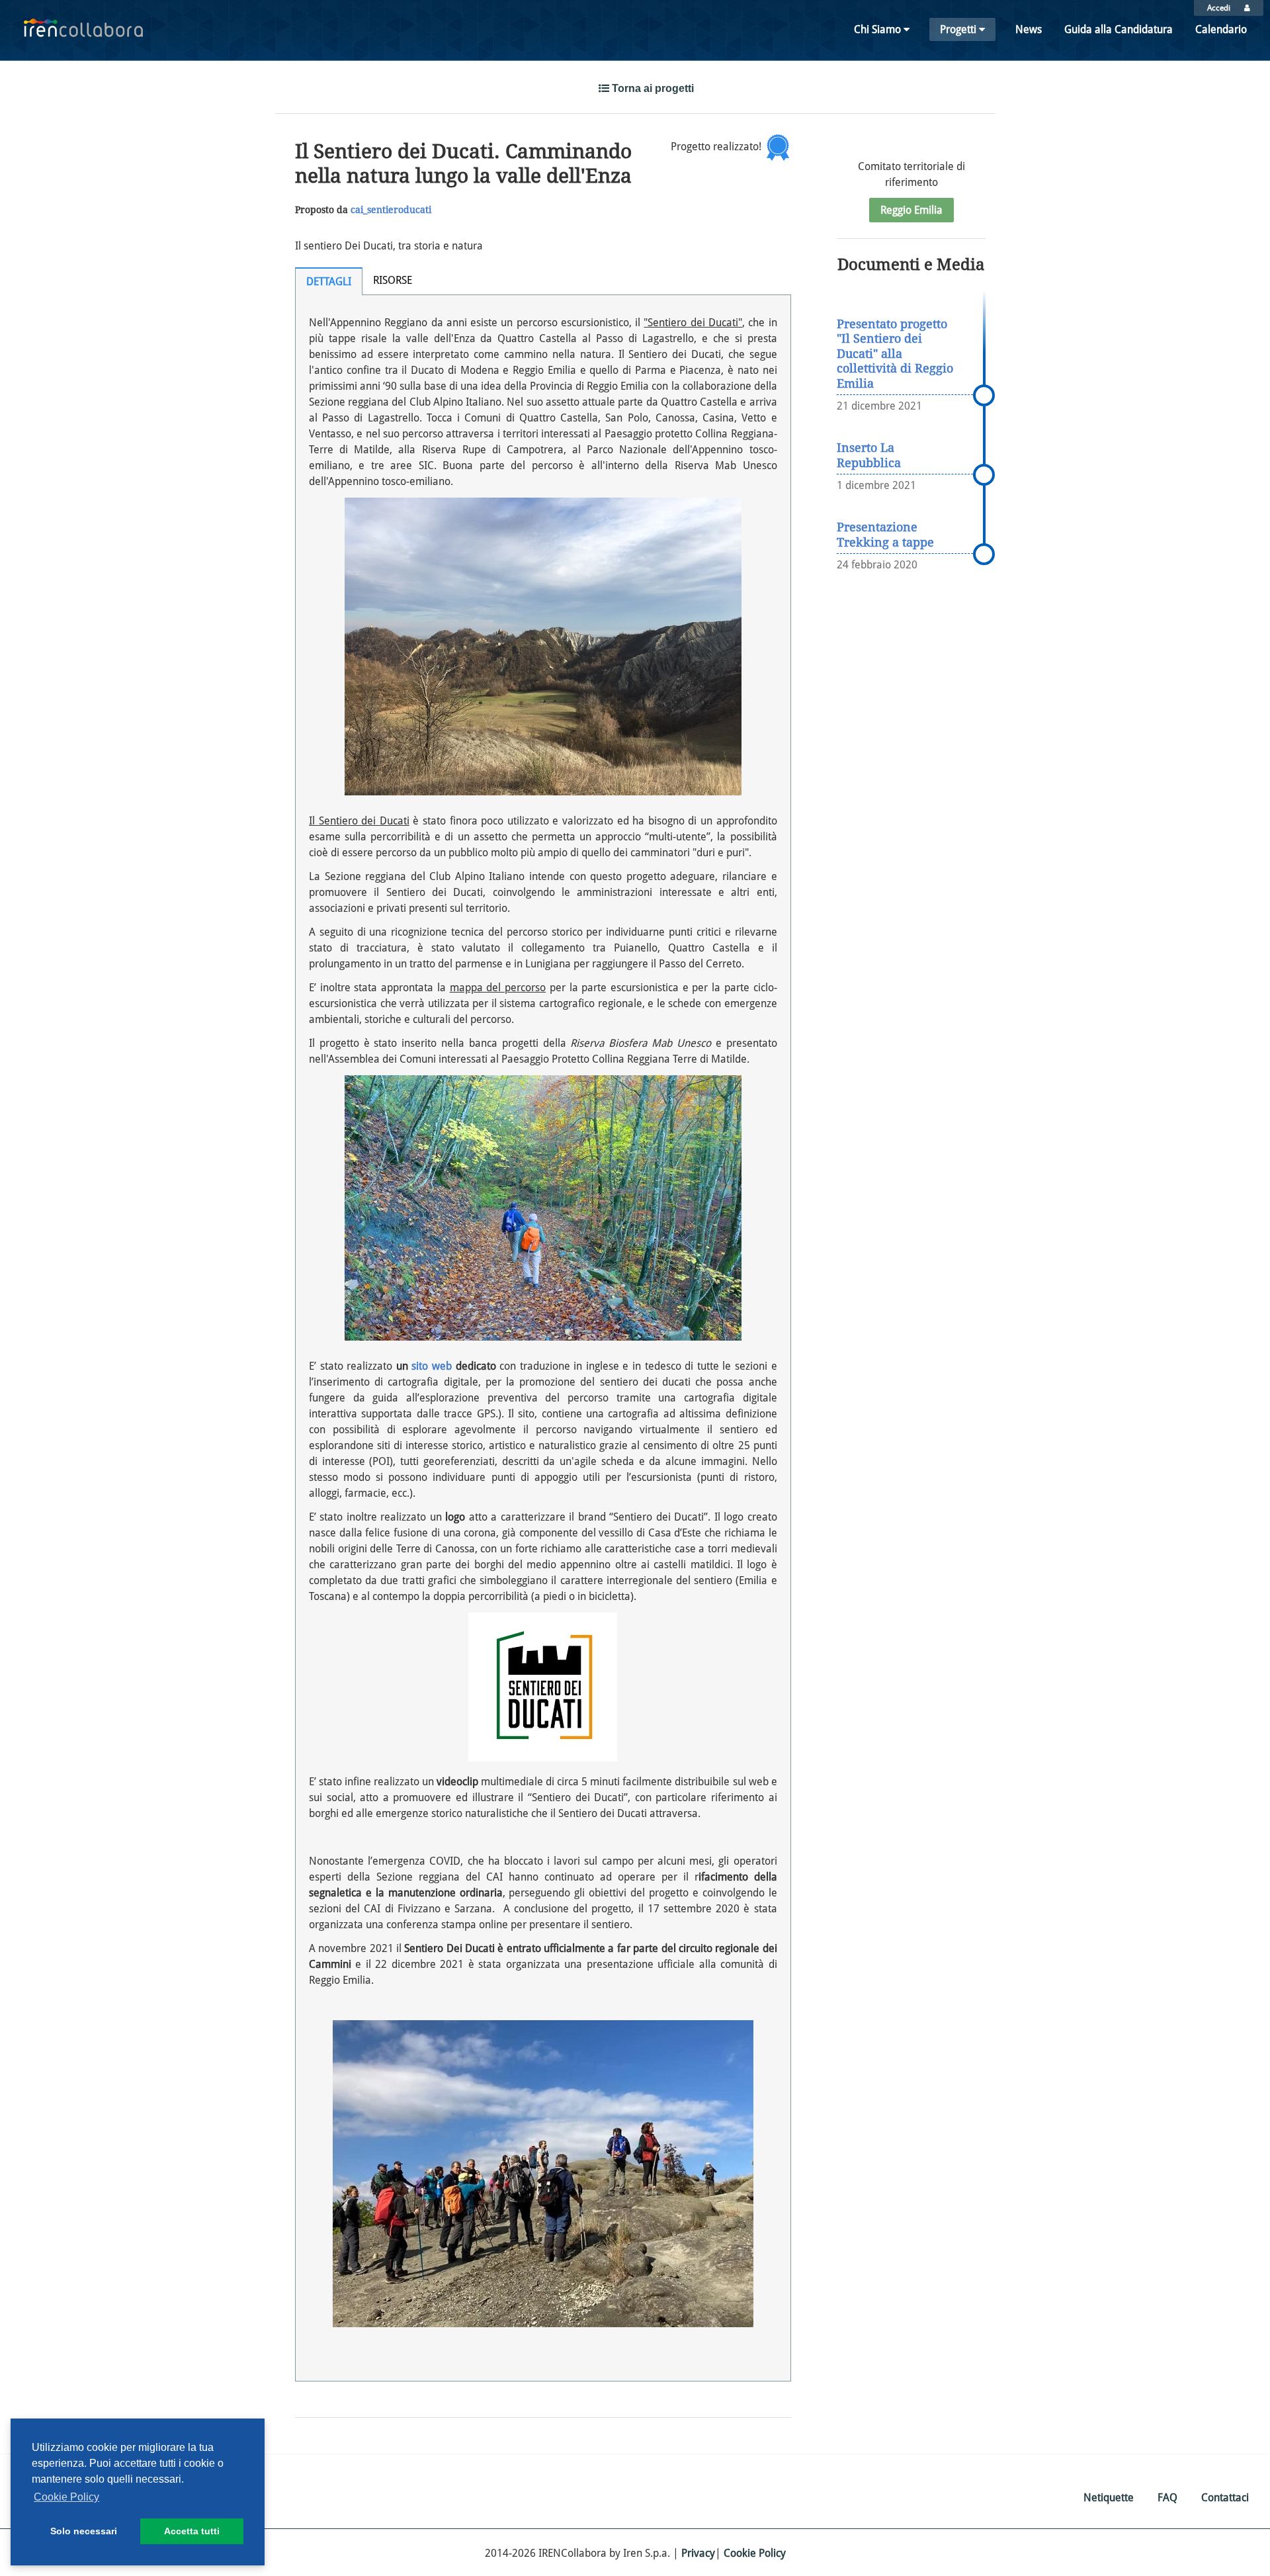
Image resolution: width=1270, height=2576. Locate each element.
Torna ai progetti (652, 88)
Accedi (1219, 8)
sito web (432, 1366)
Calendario (1221, 29)
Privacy (698, 2553)
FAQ (1167, 2498)
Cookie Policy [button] (66, 2497)
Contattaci (1225, 2498)
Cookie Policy (755, 2553)
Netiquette (1109, 2498)
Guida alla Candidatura (1119, 29)
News (1029, 29)
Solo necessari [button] (84, 2531)
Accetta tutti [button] (192, 2531)
